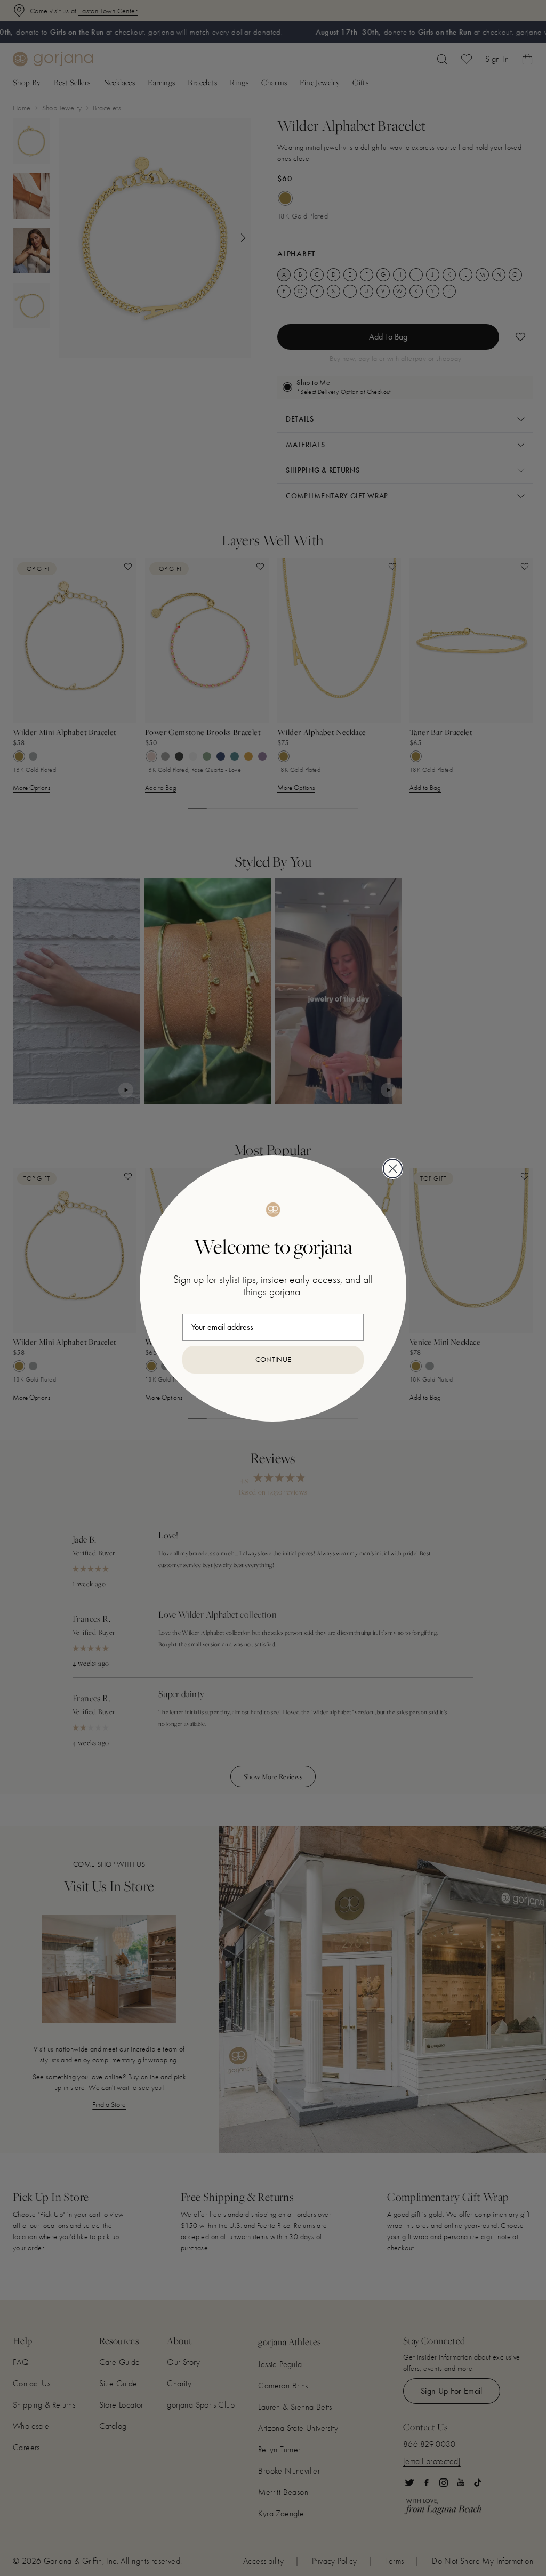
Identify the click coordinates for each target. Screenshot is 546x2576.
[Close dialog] (393, 1169)
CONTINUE (273, 1359)
